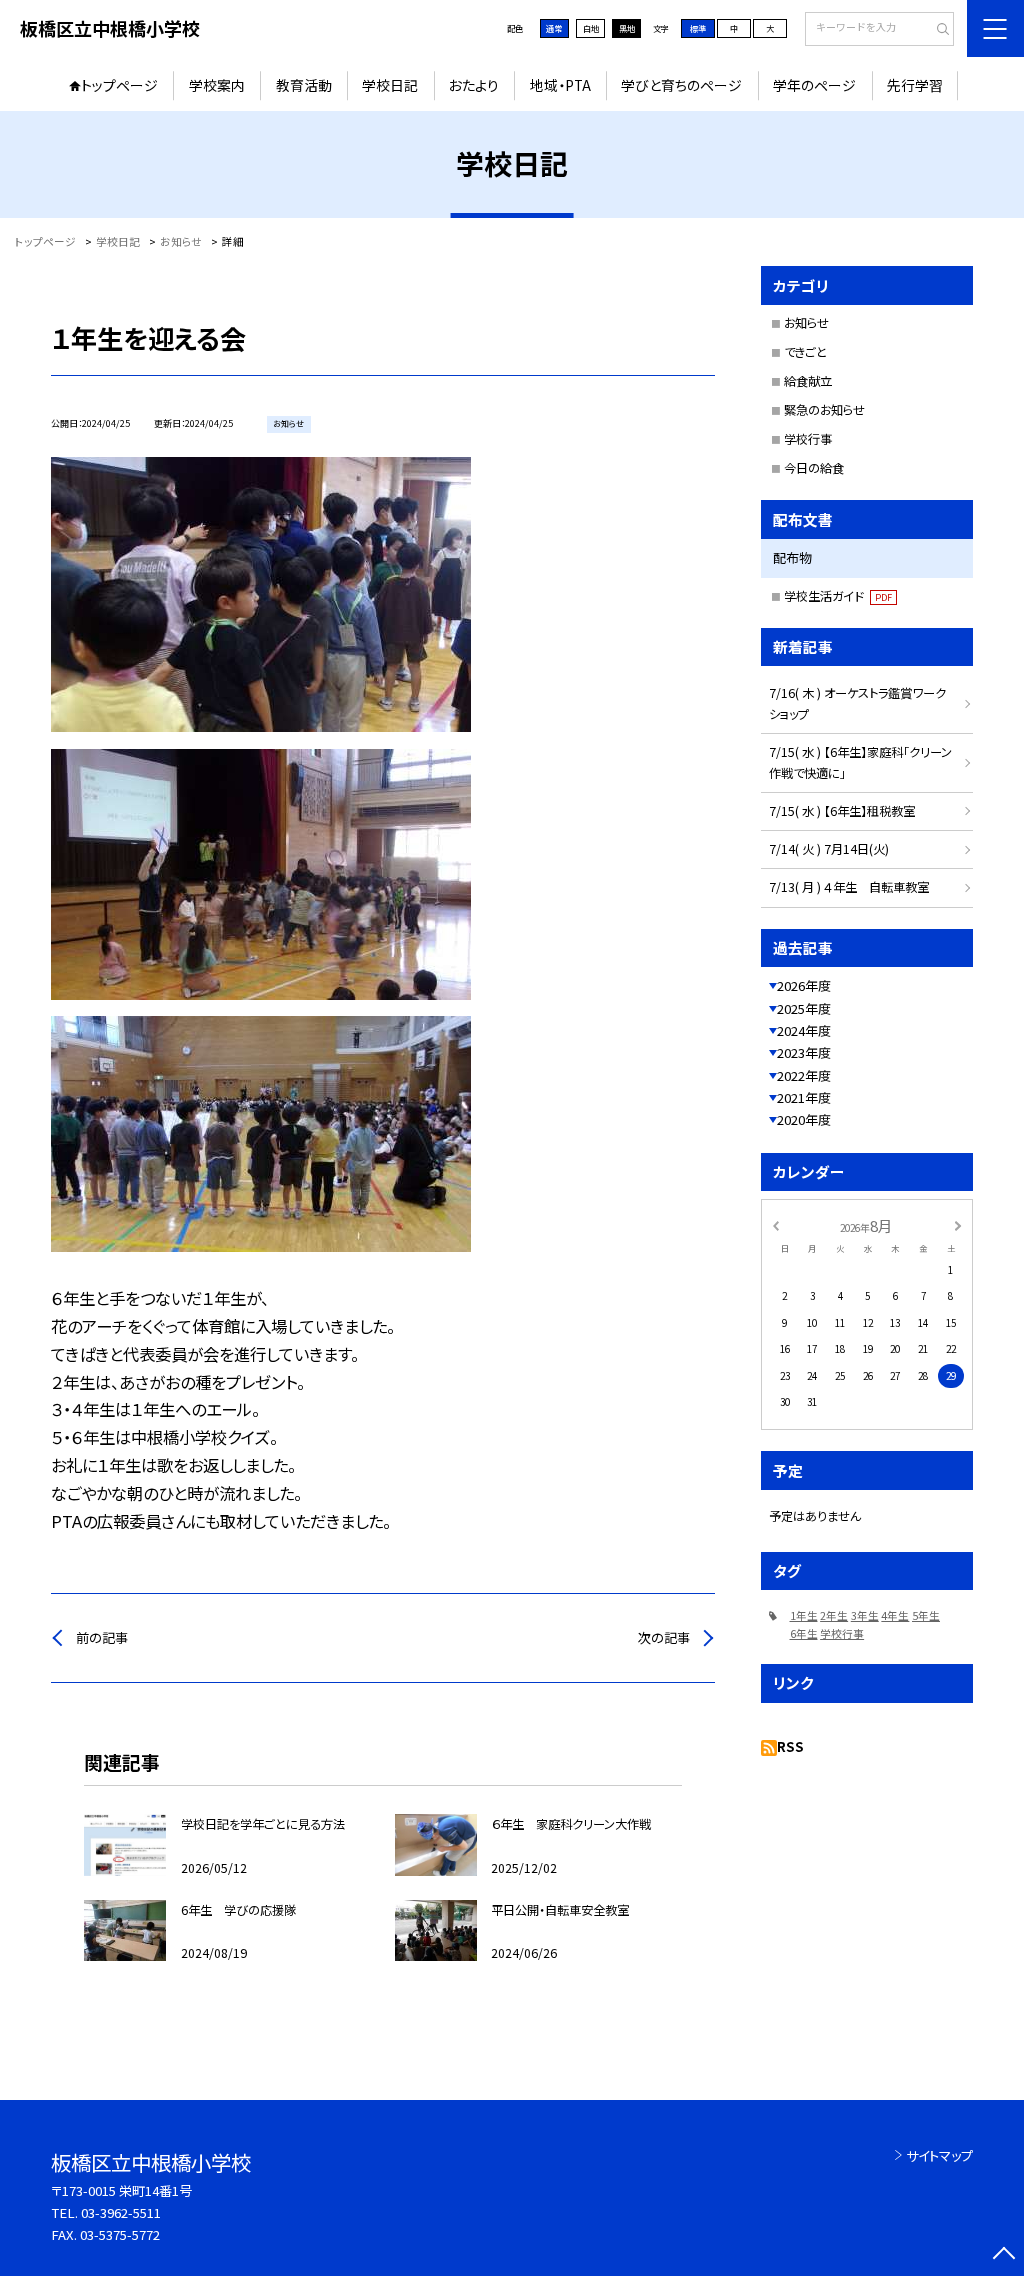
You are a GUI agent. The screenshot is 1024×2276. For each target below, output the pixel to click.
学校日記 (390, 85)
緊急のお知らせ (824, 410)
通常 (554, 28)
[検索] (936, 30)
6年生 (804, 1633)
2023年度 (804, 1052)
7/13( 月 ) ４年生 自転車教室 (849, 887)
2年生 (834, 1615)
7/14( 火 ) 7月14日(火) (829, 849)
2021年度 (804, 1097)
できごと (805, 352)
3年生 (865, 1615)
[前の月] (775, 1225)
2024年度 (804, 1030)
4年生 (895, 1615)
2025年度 (804, 1008)
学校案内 (217, 85)
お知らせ (806, 323)
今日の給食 (814, 468)
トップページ (119, 85)
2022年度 (804, 1075)
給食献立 (808, 381)
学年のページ (814, 85)
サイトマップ (939, 2155)
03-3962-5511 (121, 2212)
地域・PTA (560, 85)
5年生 (926, 1615)
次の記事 (664, 1637)
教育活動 (304, 85)
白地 (591, 28)
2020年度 (804, 1119)
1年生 (804, 1615)
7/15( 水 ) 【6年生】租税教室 (842, 811)
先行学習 (915, 85)
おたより (474, 85)
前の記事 (102, 1637)
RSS (790, 1746)
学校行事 (808, 439)
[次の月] (958, 1225)
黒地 (627, 28)
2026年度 (804, 985)
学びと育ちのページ (681, 85)
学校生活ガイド (838, 596)
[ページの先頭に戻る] (1003, 2255)
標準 (698, 28)
